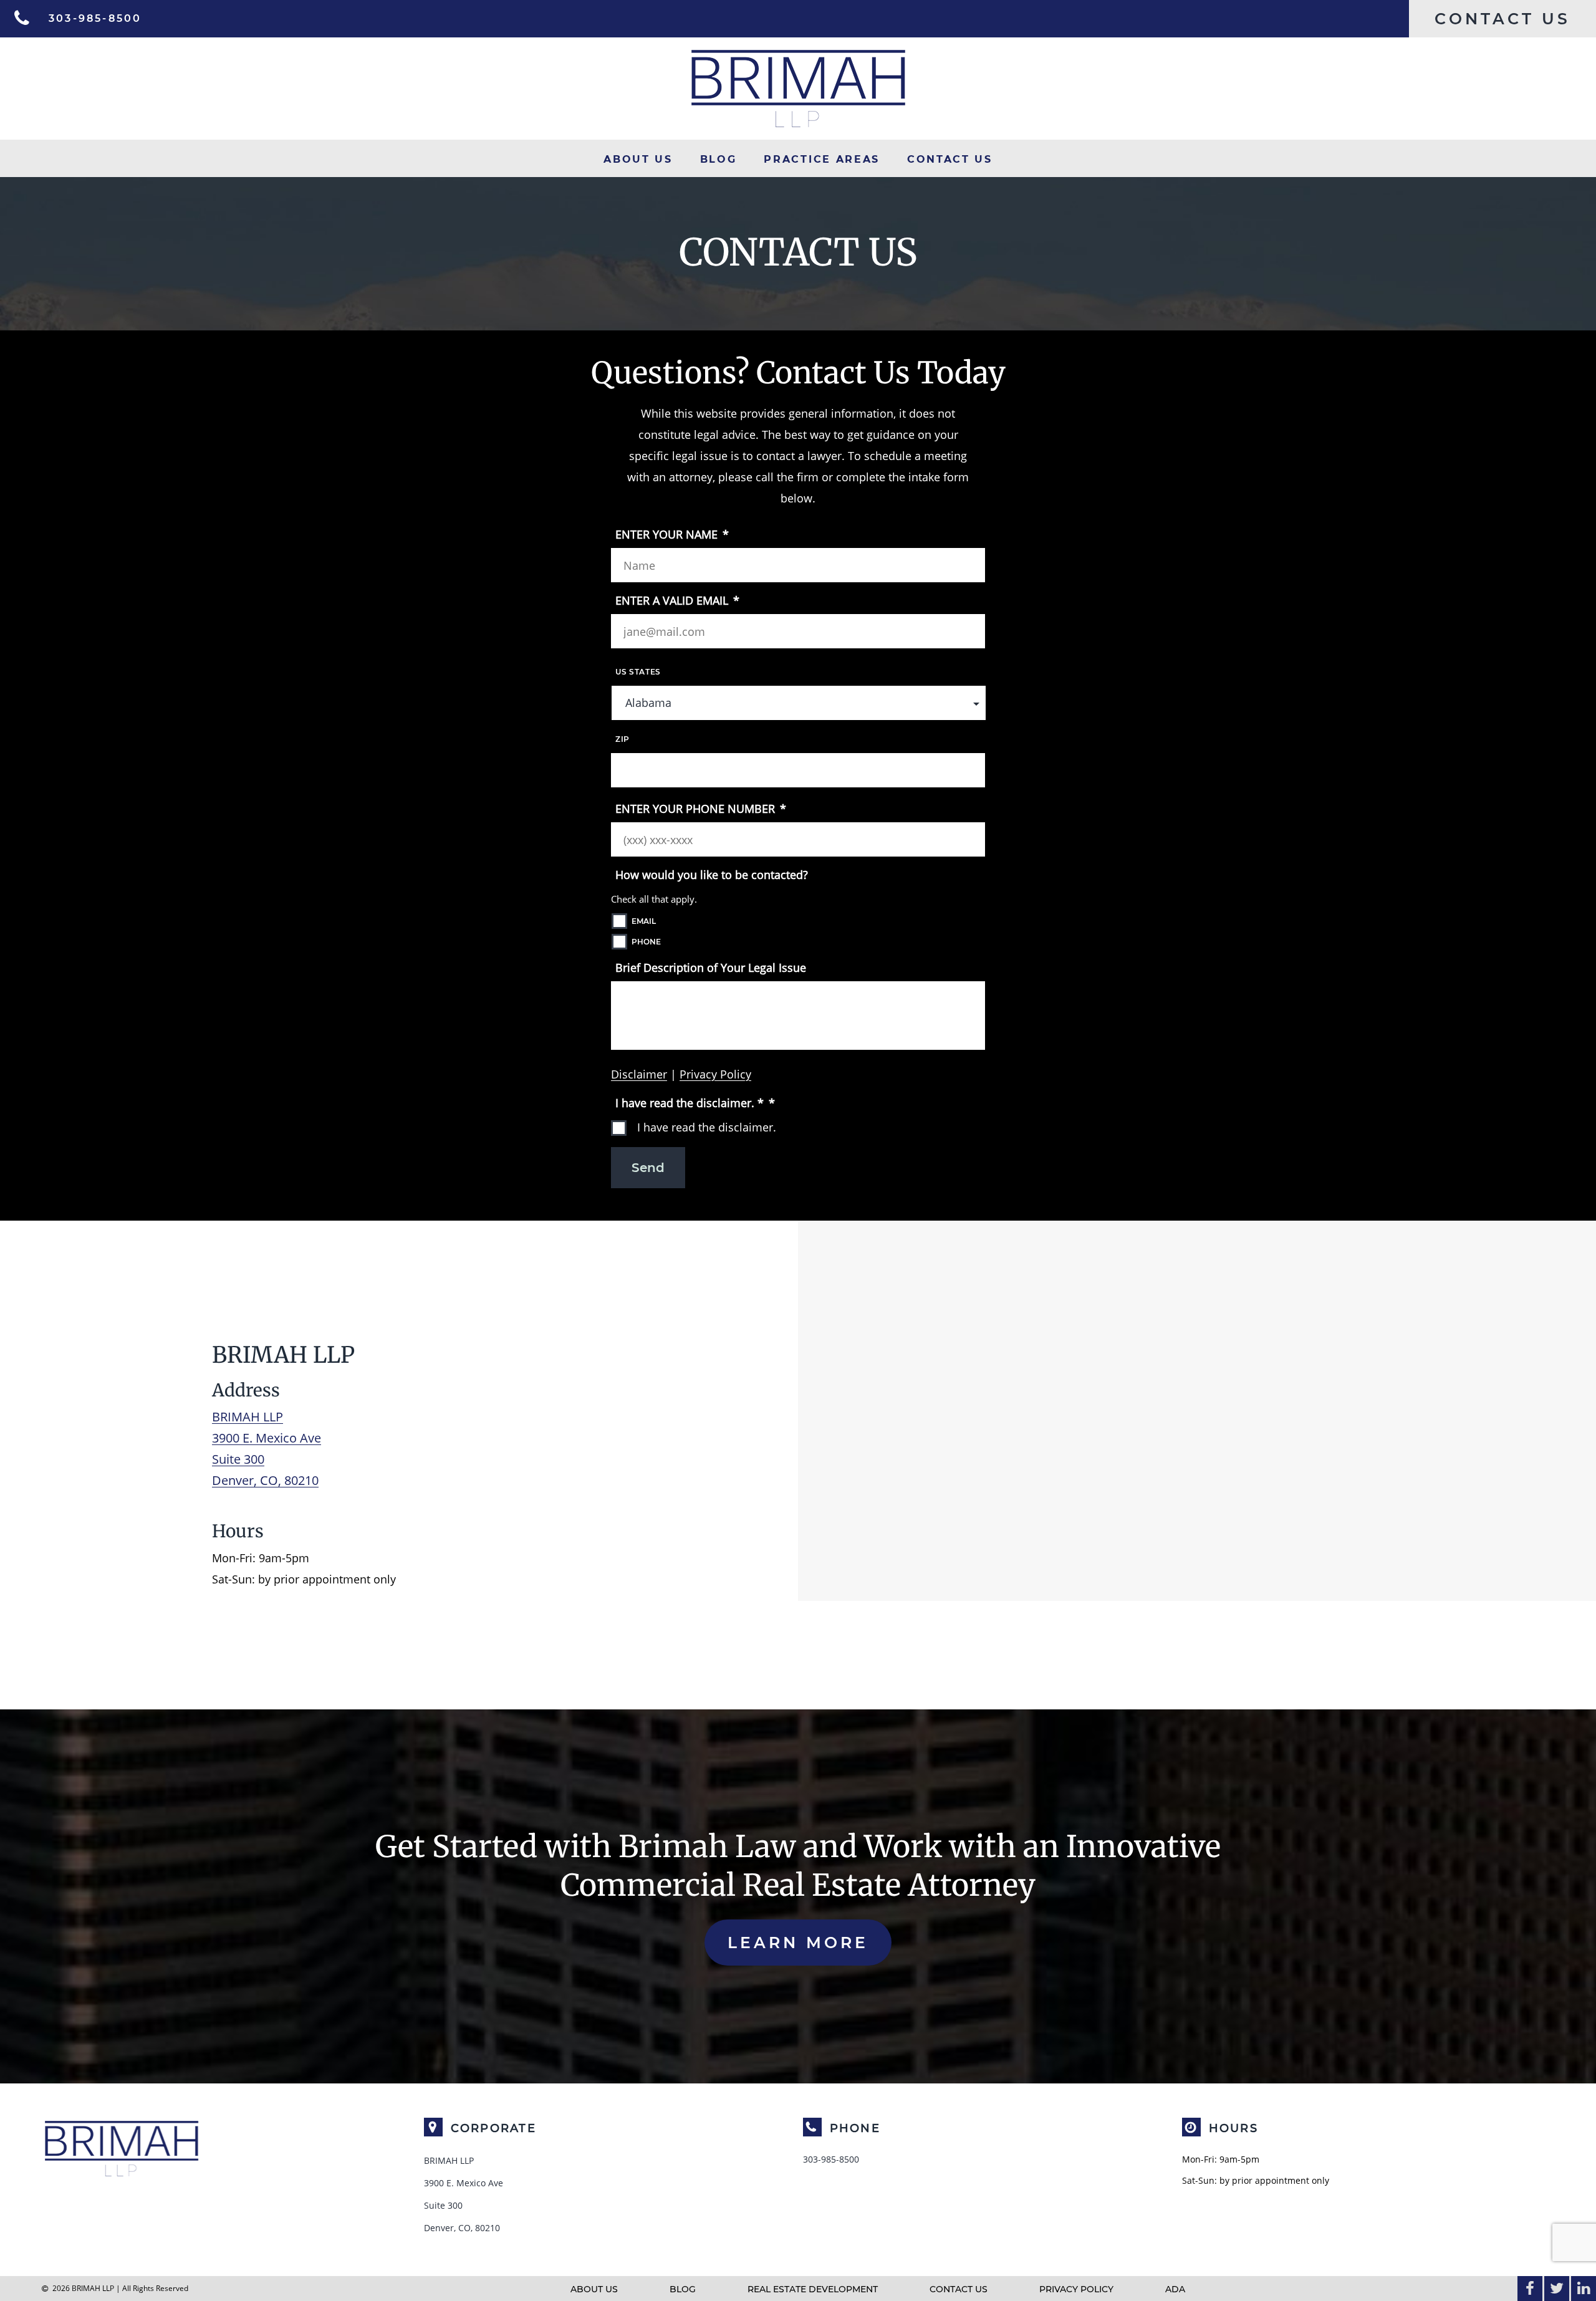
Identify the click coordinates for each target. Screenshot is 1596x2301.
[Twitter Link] (1557, 2289)
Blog (719, 160)
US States (638, 672)
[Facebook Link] (1530, 2289)
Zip (623, 739)
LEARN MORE (798, 1943)
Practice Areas (821, 160)
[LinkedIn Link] (1584, 2289)
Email (644, 921)
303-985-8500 (831, 2159)
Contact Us (950, 160)
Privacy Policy (715, 1074)
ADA (1175, 2289)
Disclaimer (639, 1074)
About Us (638, 160)
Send (648, 1168)
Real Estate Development (813, 2289)
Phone (646, 942)
